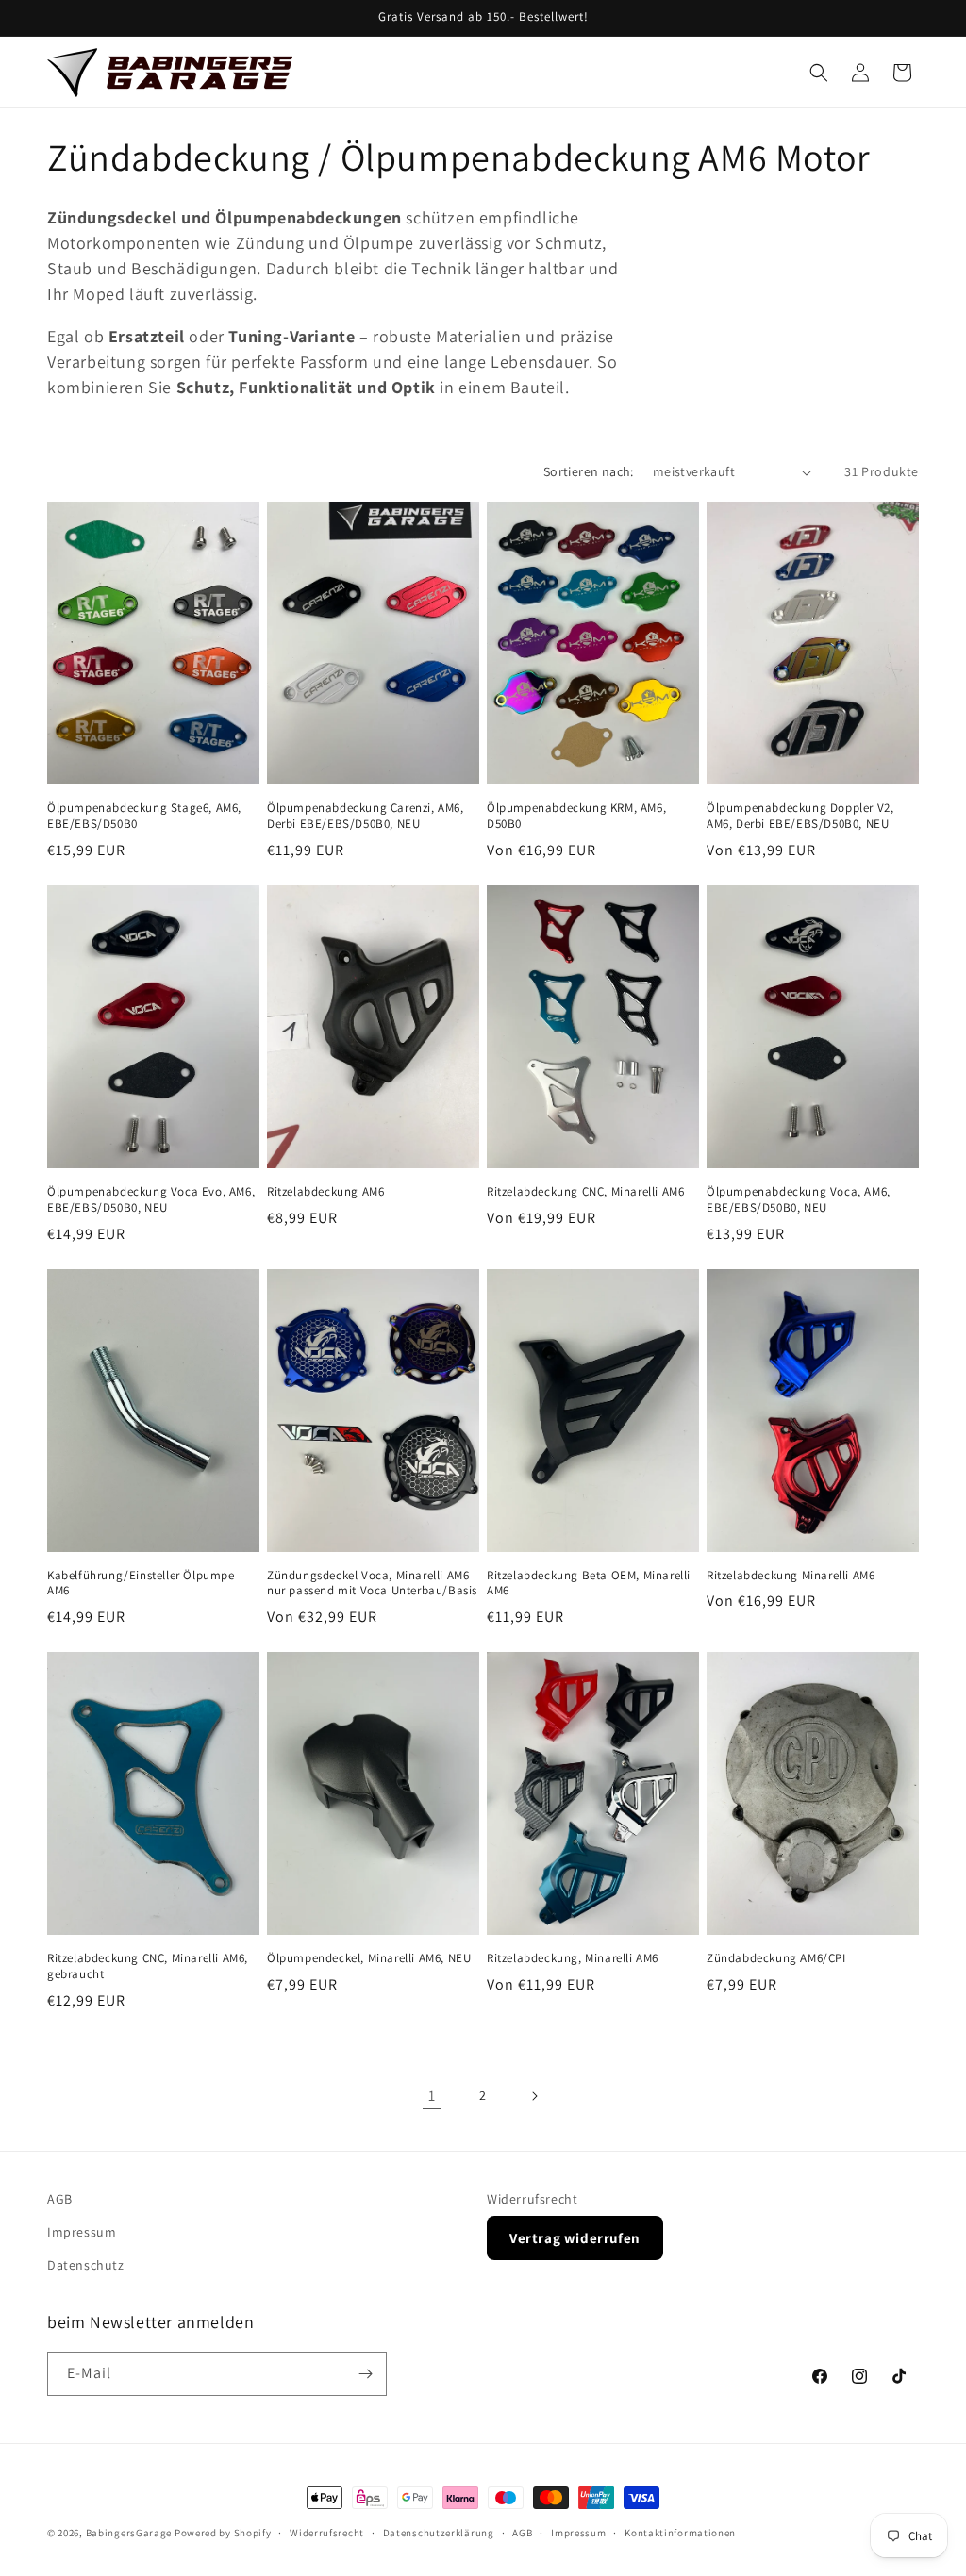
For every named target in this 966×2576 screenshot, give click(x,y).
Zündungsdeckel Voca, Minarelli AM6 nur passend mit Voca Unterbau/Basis (372, 1584)
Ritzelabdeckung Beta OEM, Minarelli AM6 (589, 1584)
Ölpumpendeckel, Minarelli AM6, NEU (369, 1958)
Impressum (82, 2232)
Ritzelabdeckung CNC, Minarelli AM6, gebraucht (148, 1966)
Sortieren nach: (589, 471)
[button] (819, 73)
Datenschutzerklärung (439, 2533)
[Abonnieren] (365, 2374)
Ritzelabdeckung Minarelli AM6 (791, 1576)
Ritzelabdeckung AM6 (325, 1192)
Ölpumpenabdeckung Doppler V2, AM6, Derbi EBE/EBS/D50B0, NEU (800, 816)
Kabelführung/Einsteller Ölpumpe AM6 (141, 1584)
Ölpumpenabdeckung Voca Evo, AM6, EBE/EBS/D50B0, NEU (151, 1200)
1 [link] (432, 2096)
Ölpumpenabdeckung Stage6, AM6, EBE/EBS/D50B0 (144, 816)
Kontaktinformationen (680, 2533)
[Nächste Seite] (534, 2096)
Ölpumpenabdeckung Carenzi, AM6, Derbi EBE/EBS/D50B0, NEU (366, 816)
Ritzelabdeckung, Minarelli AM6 (573, 1958)
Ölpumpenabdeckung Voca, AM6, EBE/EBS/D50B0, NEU (799, 1200)
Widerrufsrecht (532, 2199)
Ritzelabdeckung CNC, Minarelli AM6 (585, 1192)
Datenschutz (86, 2265)
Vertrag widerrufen (575, 2238)
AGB (60, 2199)
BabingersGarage (129, 2533)
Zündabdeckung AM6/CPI (776, 1958)
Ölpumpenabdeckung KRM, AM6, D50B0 (576, 816)
